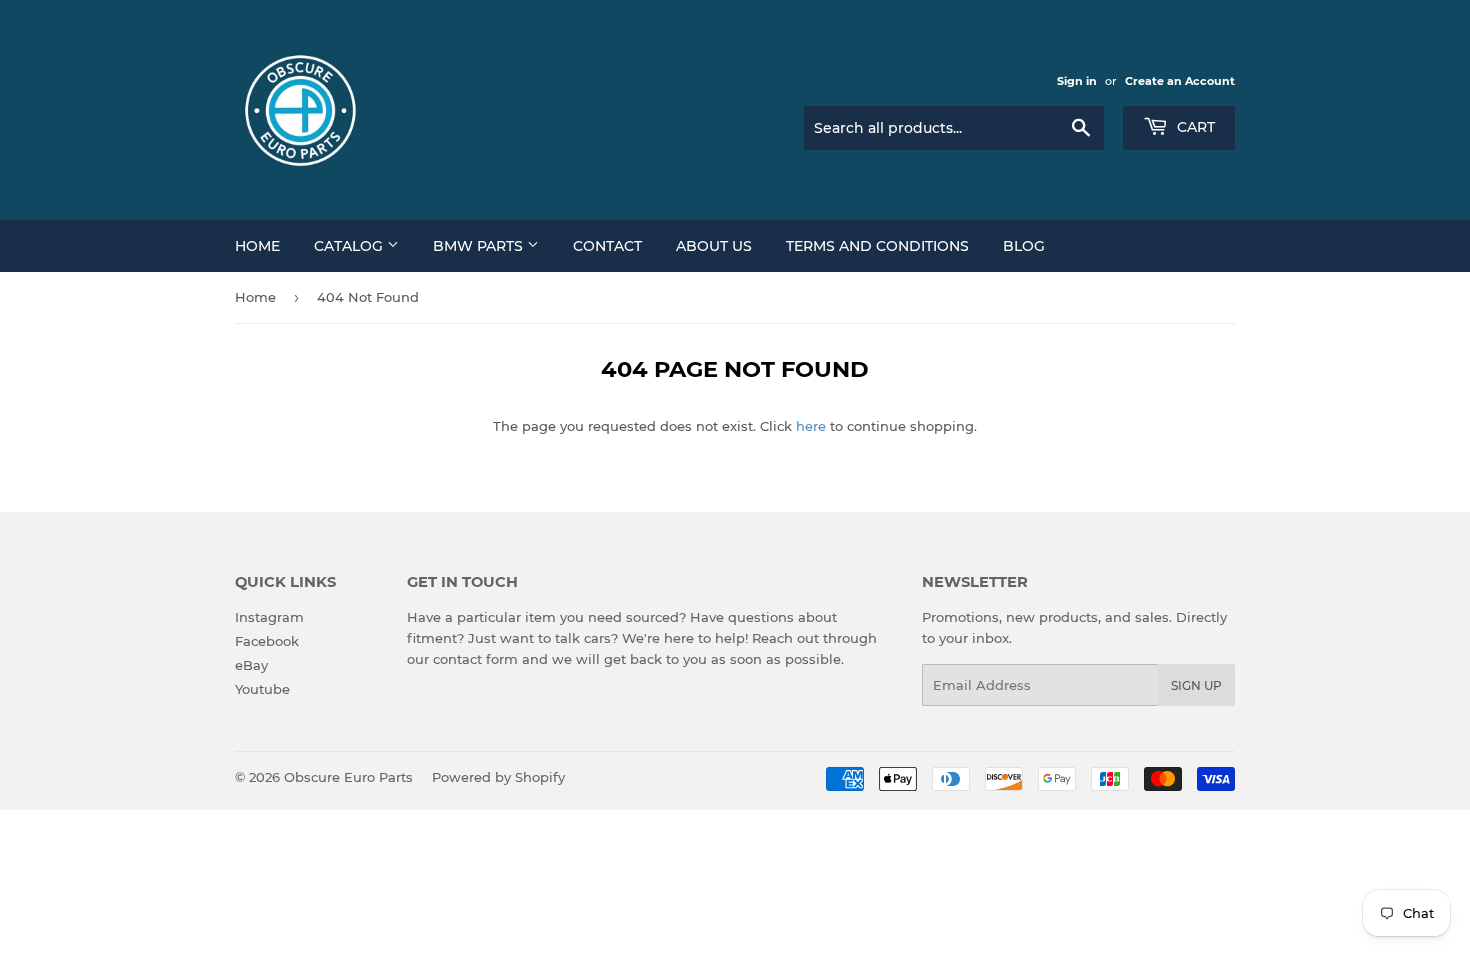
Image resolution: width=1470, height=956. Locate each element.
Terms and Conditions (877, 246)
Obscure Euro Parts (348, 777)
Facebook (267, 641)
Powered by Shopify (498, 777)
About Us (714, 246)
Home (257, 246)
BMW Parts (480, 246)
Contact (607, 246)
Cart (1194, 127)
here (811, 426)
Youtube (262, 689)
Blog (1024, 246)
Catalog (350, 246)
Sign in (1077, 81)
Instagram (269, 617)
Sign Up (1196, 685)
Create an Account (1180, 81)
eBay (251, 665)
